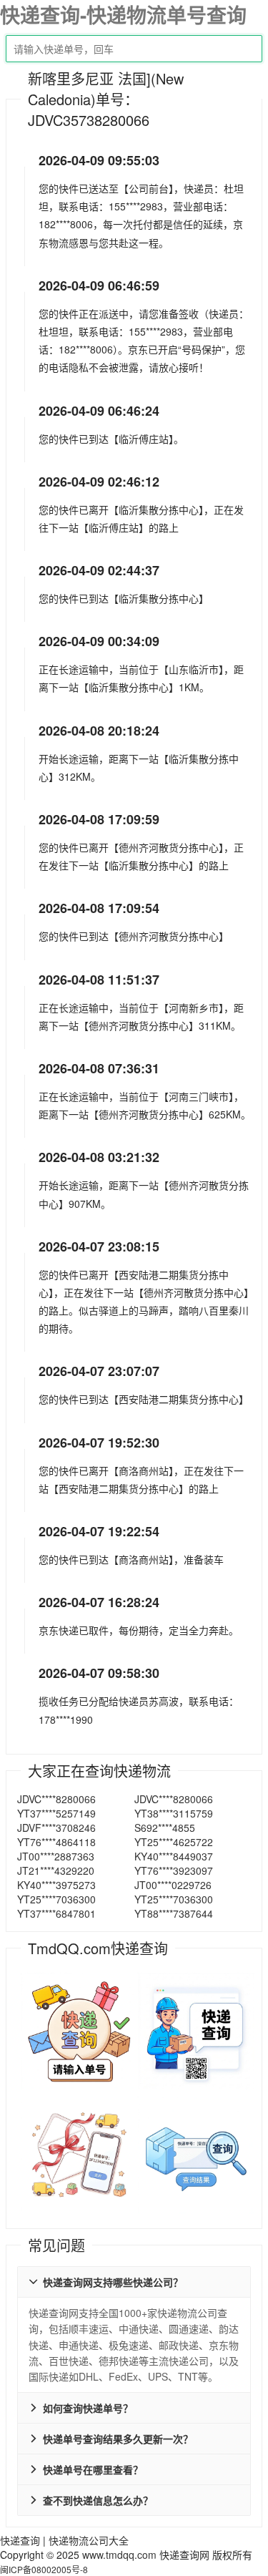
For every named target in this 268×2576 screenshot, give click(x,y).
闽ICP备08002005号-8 (44, 2569)
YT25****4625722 (174, 1842)
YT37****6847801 (56, 1913)
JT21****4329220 (56, 1870)
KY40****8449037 (174, 1856)
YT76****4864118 (56, 1842)
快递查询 (20, 2540)
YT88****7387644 (174, 1913)
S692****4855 (165, 1828)
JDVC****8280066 (56, 1799)
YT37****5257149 (56, 1813)
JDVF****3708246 (56, 1828)
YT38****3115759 (174, 1813)
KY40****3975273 (56, 1885)
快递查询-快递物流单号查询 (123, 15)
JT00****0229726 (173, 1885)
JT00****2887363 (56, 1856)
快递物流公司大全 (89, 2540)
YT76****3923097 (174, 1870)
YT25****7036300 (56, 1899)
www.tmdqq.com (119, 2555)
